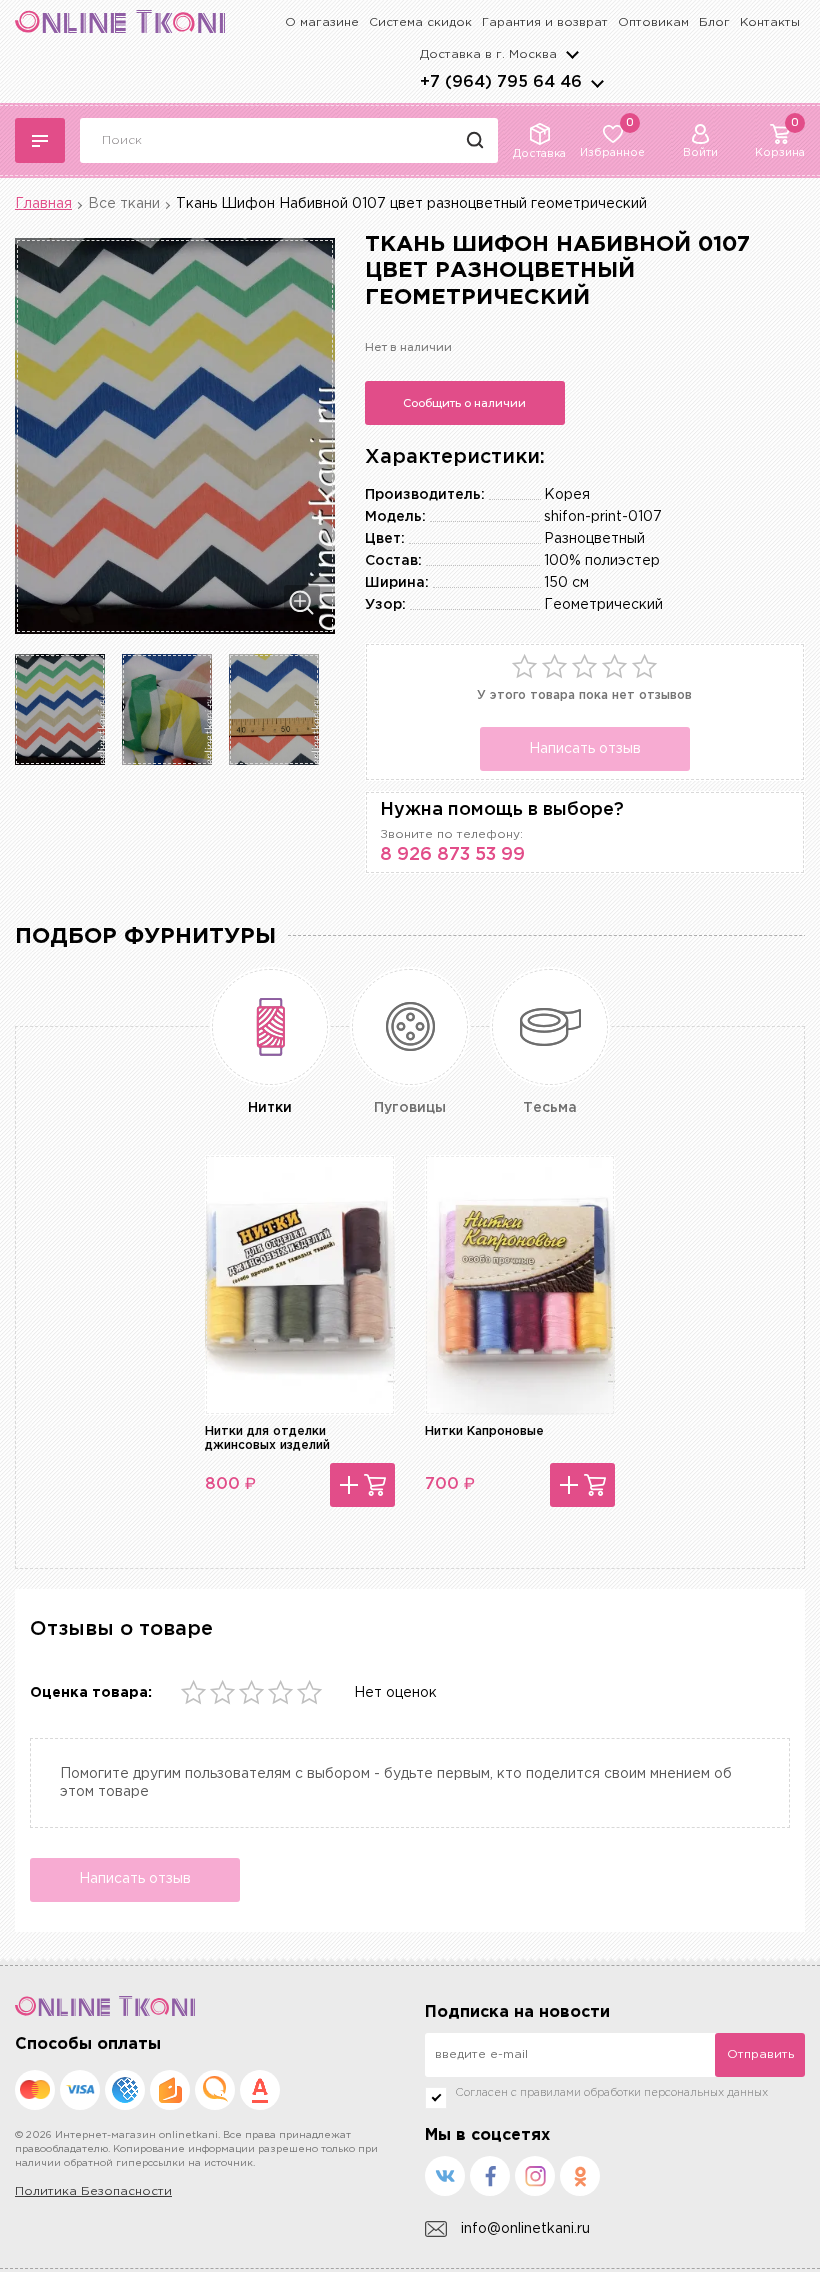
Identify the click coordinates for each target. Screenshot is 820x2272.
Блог (714, 22)
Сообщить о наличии (464, 403)
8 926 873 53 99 (452, 855)
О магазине (322, 22)
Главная (43, 204)
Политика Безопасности (93, 2191)
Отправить (760, 2054)
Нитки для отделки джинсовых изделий (267, 1438)
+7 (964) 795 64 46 (501, 82)
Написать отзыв (585, 749)
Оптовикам (653, 22)
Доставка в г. (488, 54)
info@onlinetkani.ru (525, 2229)
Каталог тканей (40, 140)
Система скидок (420, 22)
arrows (597, 83)
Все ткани (124, 204)
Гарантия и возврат (545, 22)
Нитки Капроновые (484, 1431)
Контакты (770, 22)
